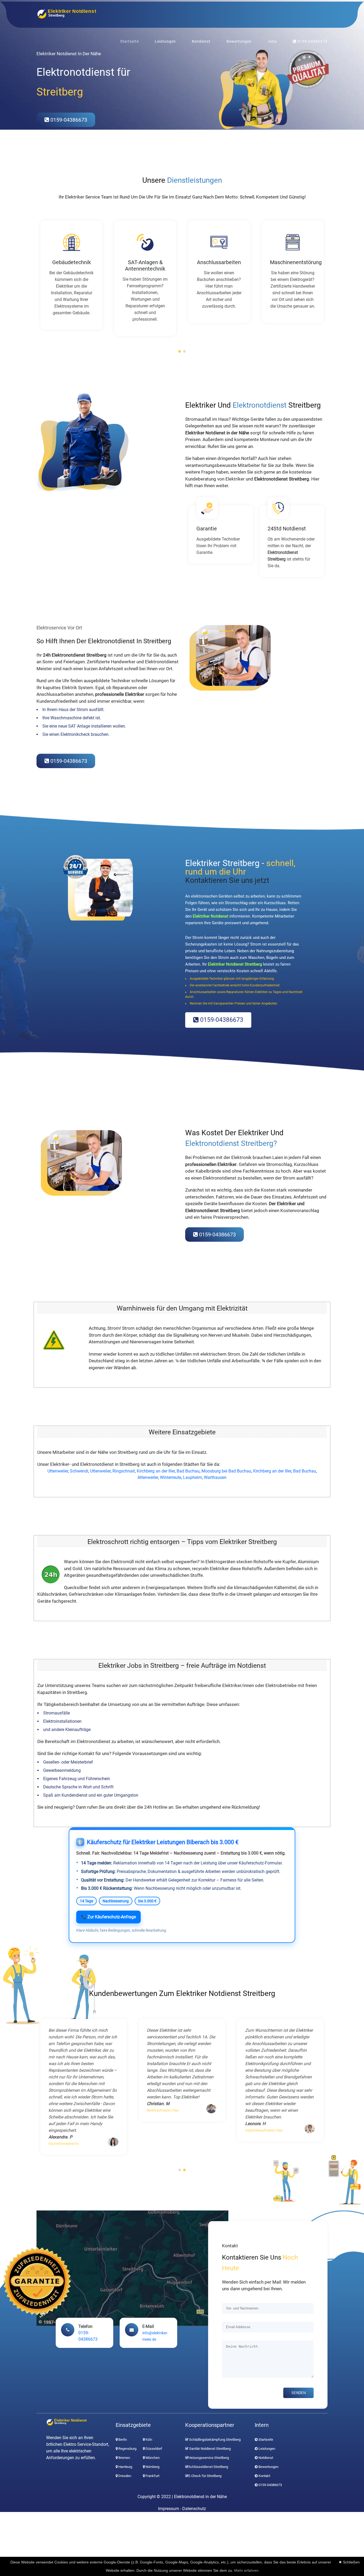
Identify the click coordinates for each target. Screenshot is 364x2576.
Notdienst (201, 41)
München (152, 2458)
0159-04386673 (312, 41)
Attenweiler (148, 1477)
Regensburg (127, 2449)
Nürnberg (152, 2467)
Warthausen (215, 1477)
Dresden (124, 2476)
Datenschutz (194, 2509)
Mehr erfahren (246, 2570)
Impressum (169, 2509)
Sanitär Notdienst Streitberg (210, 2449)
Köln (148, 2440)
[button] (180, 351)
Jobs (272, 41)
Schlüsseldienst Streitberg (208, 2467)
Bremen (124, 2458)
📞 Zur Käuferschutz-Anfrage (108, 1917)
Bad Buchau (188, 1471)
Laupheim (193, 1477)
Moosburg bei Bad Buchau (226, 1471)
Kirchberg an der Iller (156, 1471)
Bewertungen (239, 41)
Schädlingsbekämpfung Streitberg (215, 2440)
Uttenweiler (58, 1471)
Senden (298, 2393)
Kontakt (264, 2476)
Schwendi (79, 1471)
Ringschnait (124, 1471)
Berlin (122, 2440)
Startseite (130, 41)
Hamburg (125, 2467)
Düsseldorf (153, 2449)
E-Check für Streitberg (205, 2476)
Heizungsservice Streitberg (209, 2458)
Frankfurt (152, 2476)
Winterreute (171, 1477)
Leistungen (165, 41)
